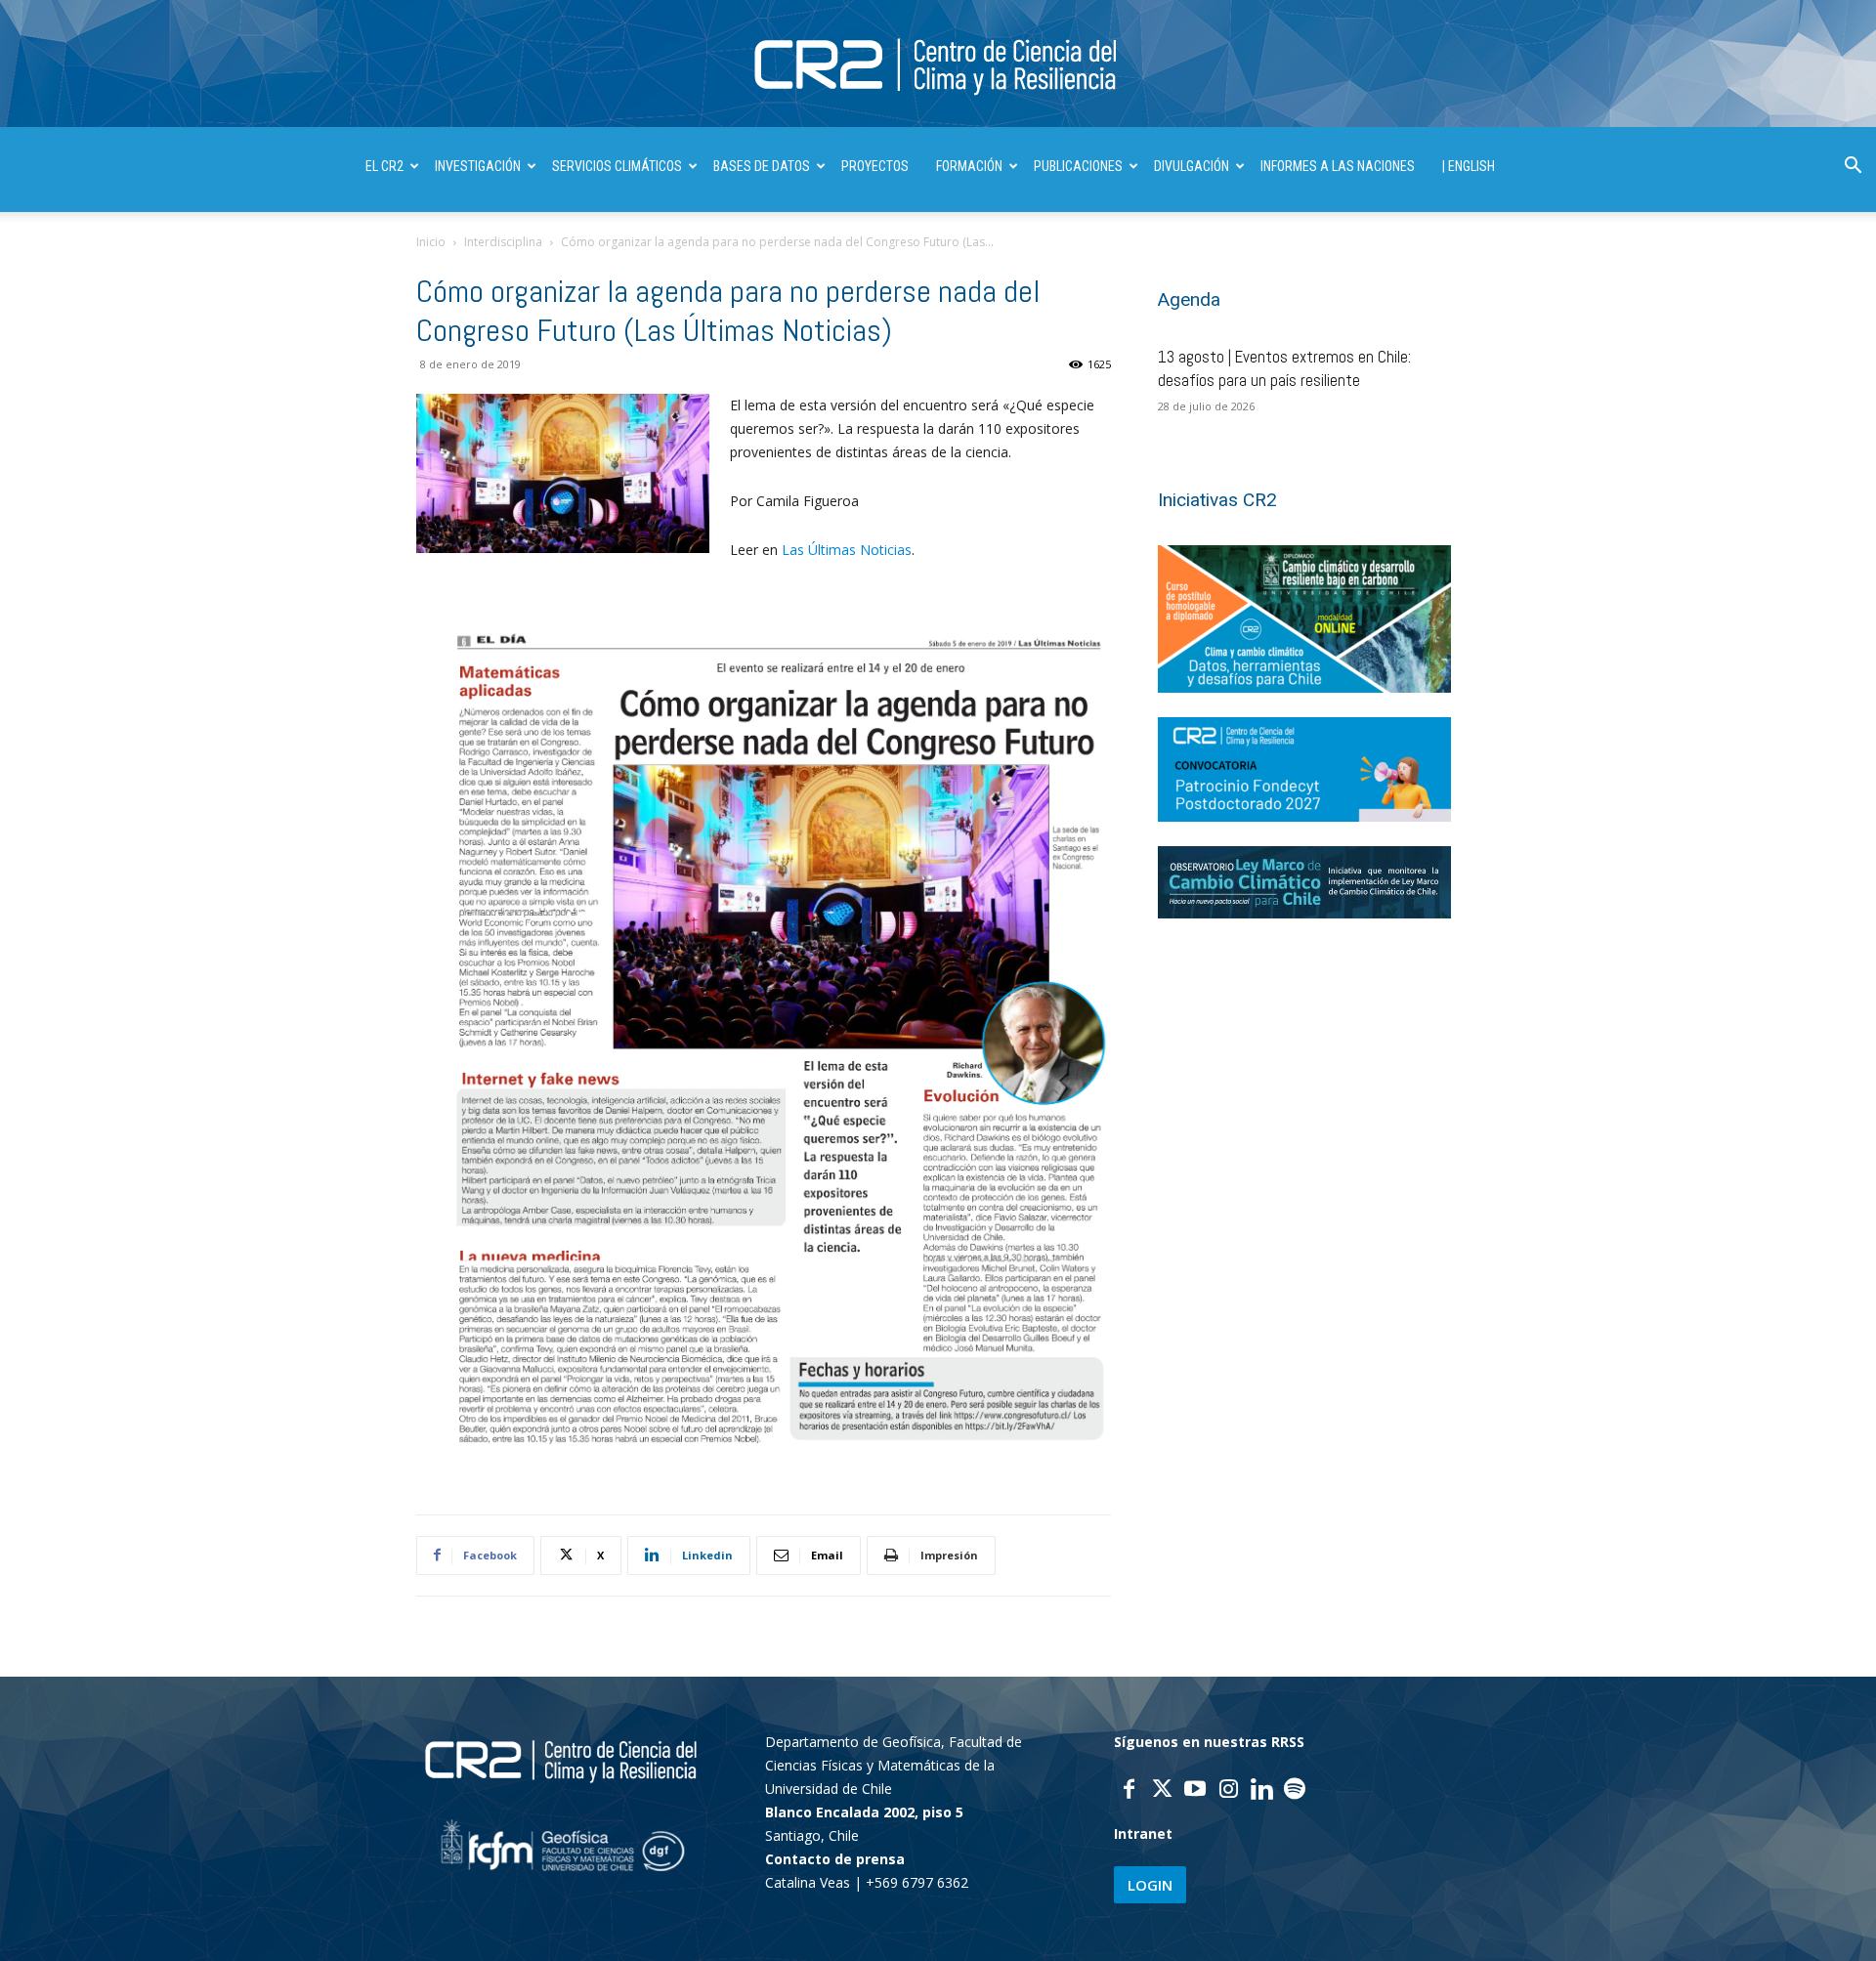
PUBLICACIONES (1078, 166)
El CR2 (384, 166)
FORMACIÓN (969, 166)
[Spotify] (1295, 1791)
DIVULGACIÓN (1192, 166)
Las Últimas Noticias (847, 550)
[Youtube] (1195, 1791)
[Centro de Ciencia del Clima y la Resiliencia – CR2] (938, 65)
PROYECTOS (875, 166)
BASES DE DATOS (762, 166)
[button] (1853, 168)
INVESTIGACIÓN (478, 166)
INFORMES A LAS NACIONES (1338, 166)
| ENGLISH (1469, 166)
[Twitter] (1162, 1791)
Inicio (431, 242)
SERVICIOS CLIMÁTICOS (617, 166)
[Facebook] (1129, 1791)
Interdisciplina (503, 242)
